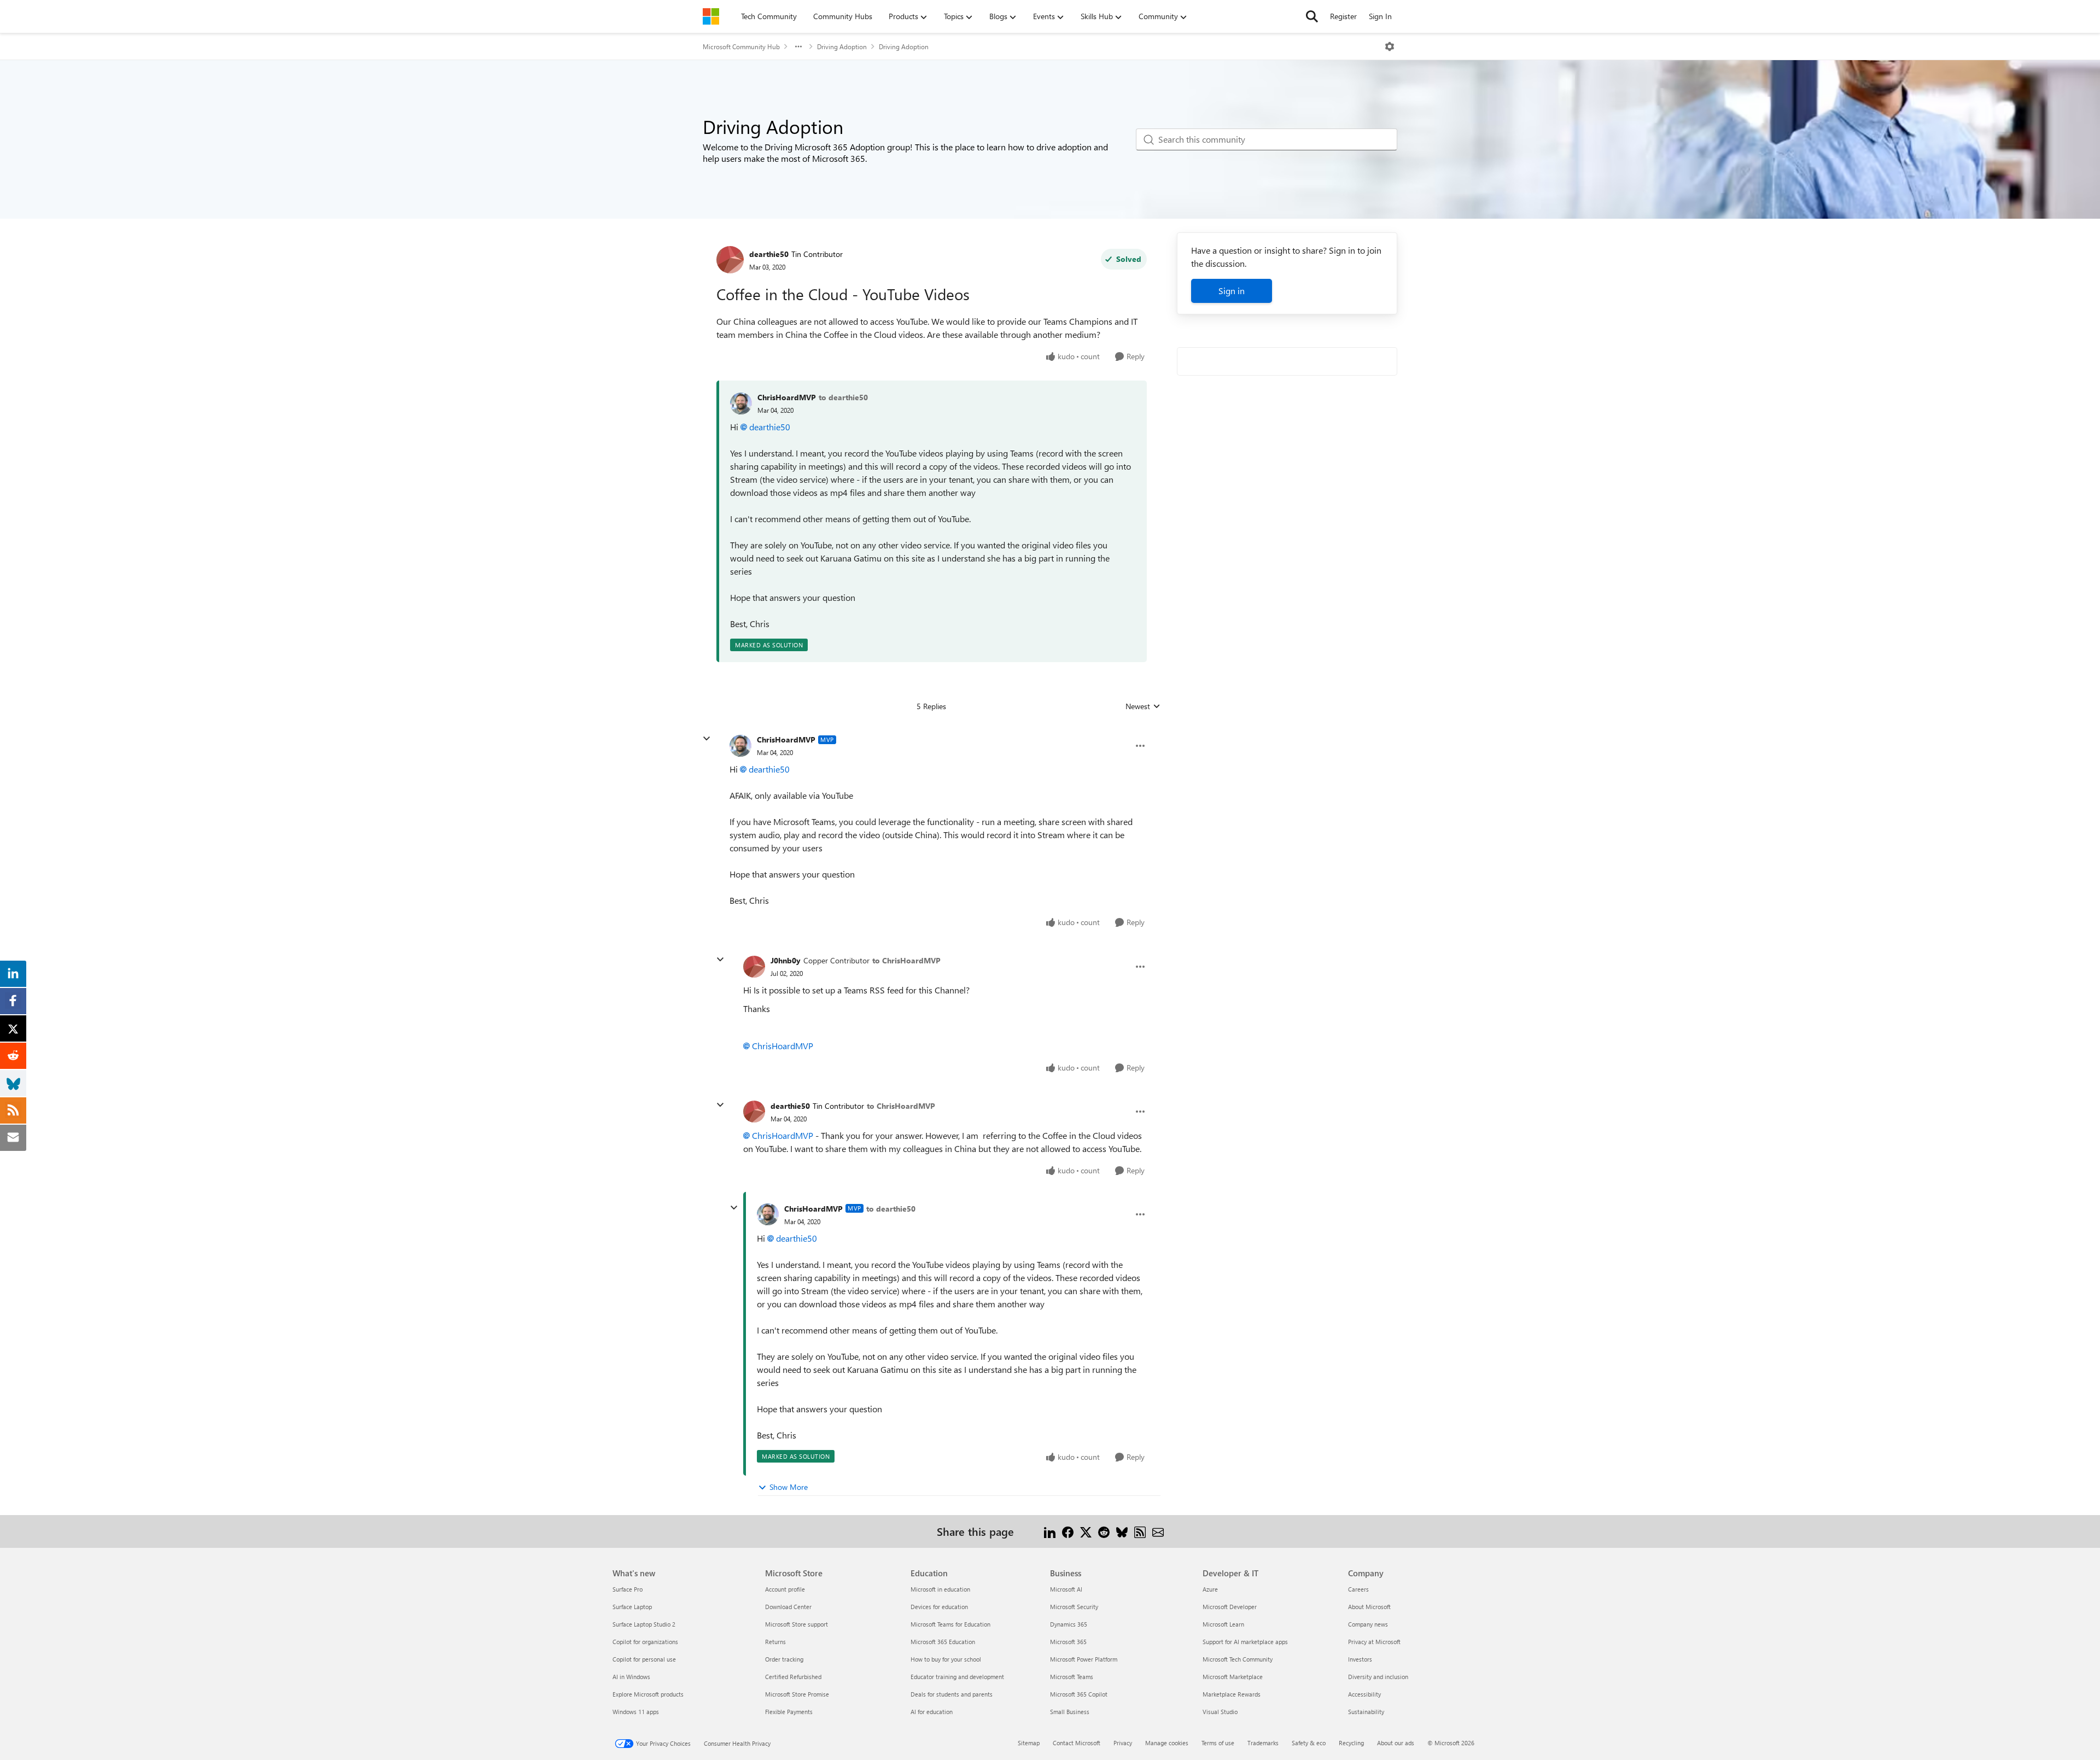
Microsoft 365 (1068, 1642)
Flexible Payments (789, 1712)
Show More (789, 1487)
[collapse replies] (707, 739)
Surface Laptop (632, 1607)
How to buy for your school (946, 1659)
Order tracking (784, 1659)
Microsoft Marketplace (1233, 1677)
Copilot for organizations (645, 1642)
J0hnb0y (786, 960)
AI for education (932, 1712)
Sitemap (1029, 1743)
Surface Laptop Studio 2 (644, 1624)
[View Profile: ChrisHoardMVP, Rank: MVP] (740, 746)
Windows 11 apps (636, 1712)
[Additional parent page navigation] (798, 46)
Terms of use (1218, 1743)
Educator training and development (957, 1677)
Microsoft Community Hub (741, 46)
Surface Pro (628, 1589)
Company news (1368, 1624)
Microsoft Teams (1072, 1677)
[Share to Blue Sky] (1122, 1531)
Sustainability (1366, 1712)
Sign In (1380, 16)
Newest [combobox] (1143, 706)
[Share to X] (1086, 1531)
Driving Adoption (842, 46)
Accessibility (1364, 1694)
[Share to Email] (1158, 1531)
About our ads (1396, 1743)
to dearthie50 (843, 397)
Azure (1210, 1589)
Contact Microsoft (1077, 1743)
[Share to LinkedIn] (1050, 1531)
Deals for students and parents (952, 1694)
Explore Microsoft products (648, 1694)
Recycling (1351, 1743)
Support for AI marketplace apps (1245, 1642)
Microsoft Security (1074, 1607)
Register (1343, 16)
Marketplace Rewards (1232, 1694)
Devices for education (939, 1607)
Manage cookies (1167, 1743)
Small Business (1070, 1712)
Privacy (1123, 1743)
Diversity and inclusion (1378, 1677)
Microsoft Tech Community (1238, 1659)
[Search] (1312, 16)
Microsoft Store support (797, 1624)
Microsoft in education (940, 1589)
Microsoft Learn (1223, 1624)
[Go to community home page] (711, 16)
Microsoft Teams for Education (950, 1624)
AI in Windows (631, 1677)
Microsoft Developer (1230, 1607)
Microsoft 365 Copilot (1079, 1694)
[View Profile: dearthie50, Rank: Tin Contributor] (730, 260)
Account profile (785, 1589)
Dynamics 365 (1069, 1624)
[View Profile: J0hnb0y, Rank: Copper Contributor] (754, 967)
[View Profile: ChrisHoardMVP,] (741, 404)
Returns (775, 1642)
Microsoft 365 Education (943, 1642)
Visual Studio (1220, 1712)
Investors (1360, 1659)
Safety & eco (1309, 1743)
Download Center (788, 1607)
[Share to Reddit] (1104, 1531)
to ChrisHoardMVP (906, 960)
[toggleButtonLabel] (1390, 46)
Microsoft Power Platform (1084, 1659)
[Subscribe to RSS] (1140, 1531)
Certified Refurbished (793, 1677)
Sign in (1232, 291)
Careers (1358, 1589)
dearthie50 (769, 254)
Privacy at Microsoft (1374, 1642)
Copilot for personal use (644, 1659)
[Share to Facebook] (1068, 1531)
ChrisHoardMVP (787, 397)
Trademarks (1263, 1743)
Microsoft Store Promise (797, 1694)
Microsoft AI (1066, 1589)
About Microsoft (1369, 1607)
